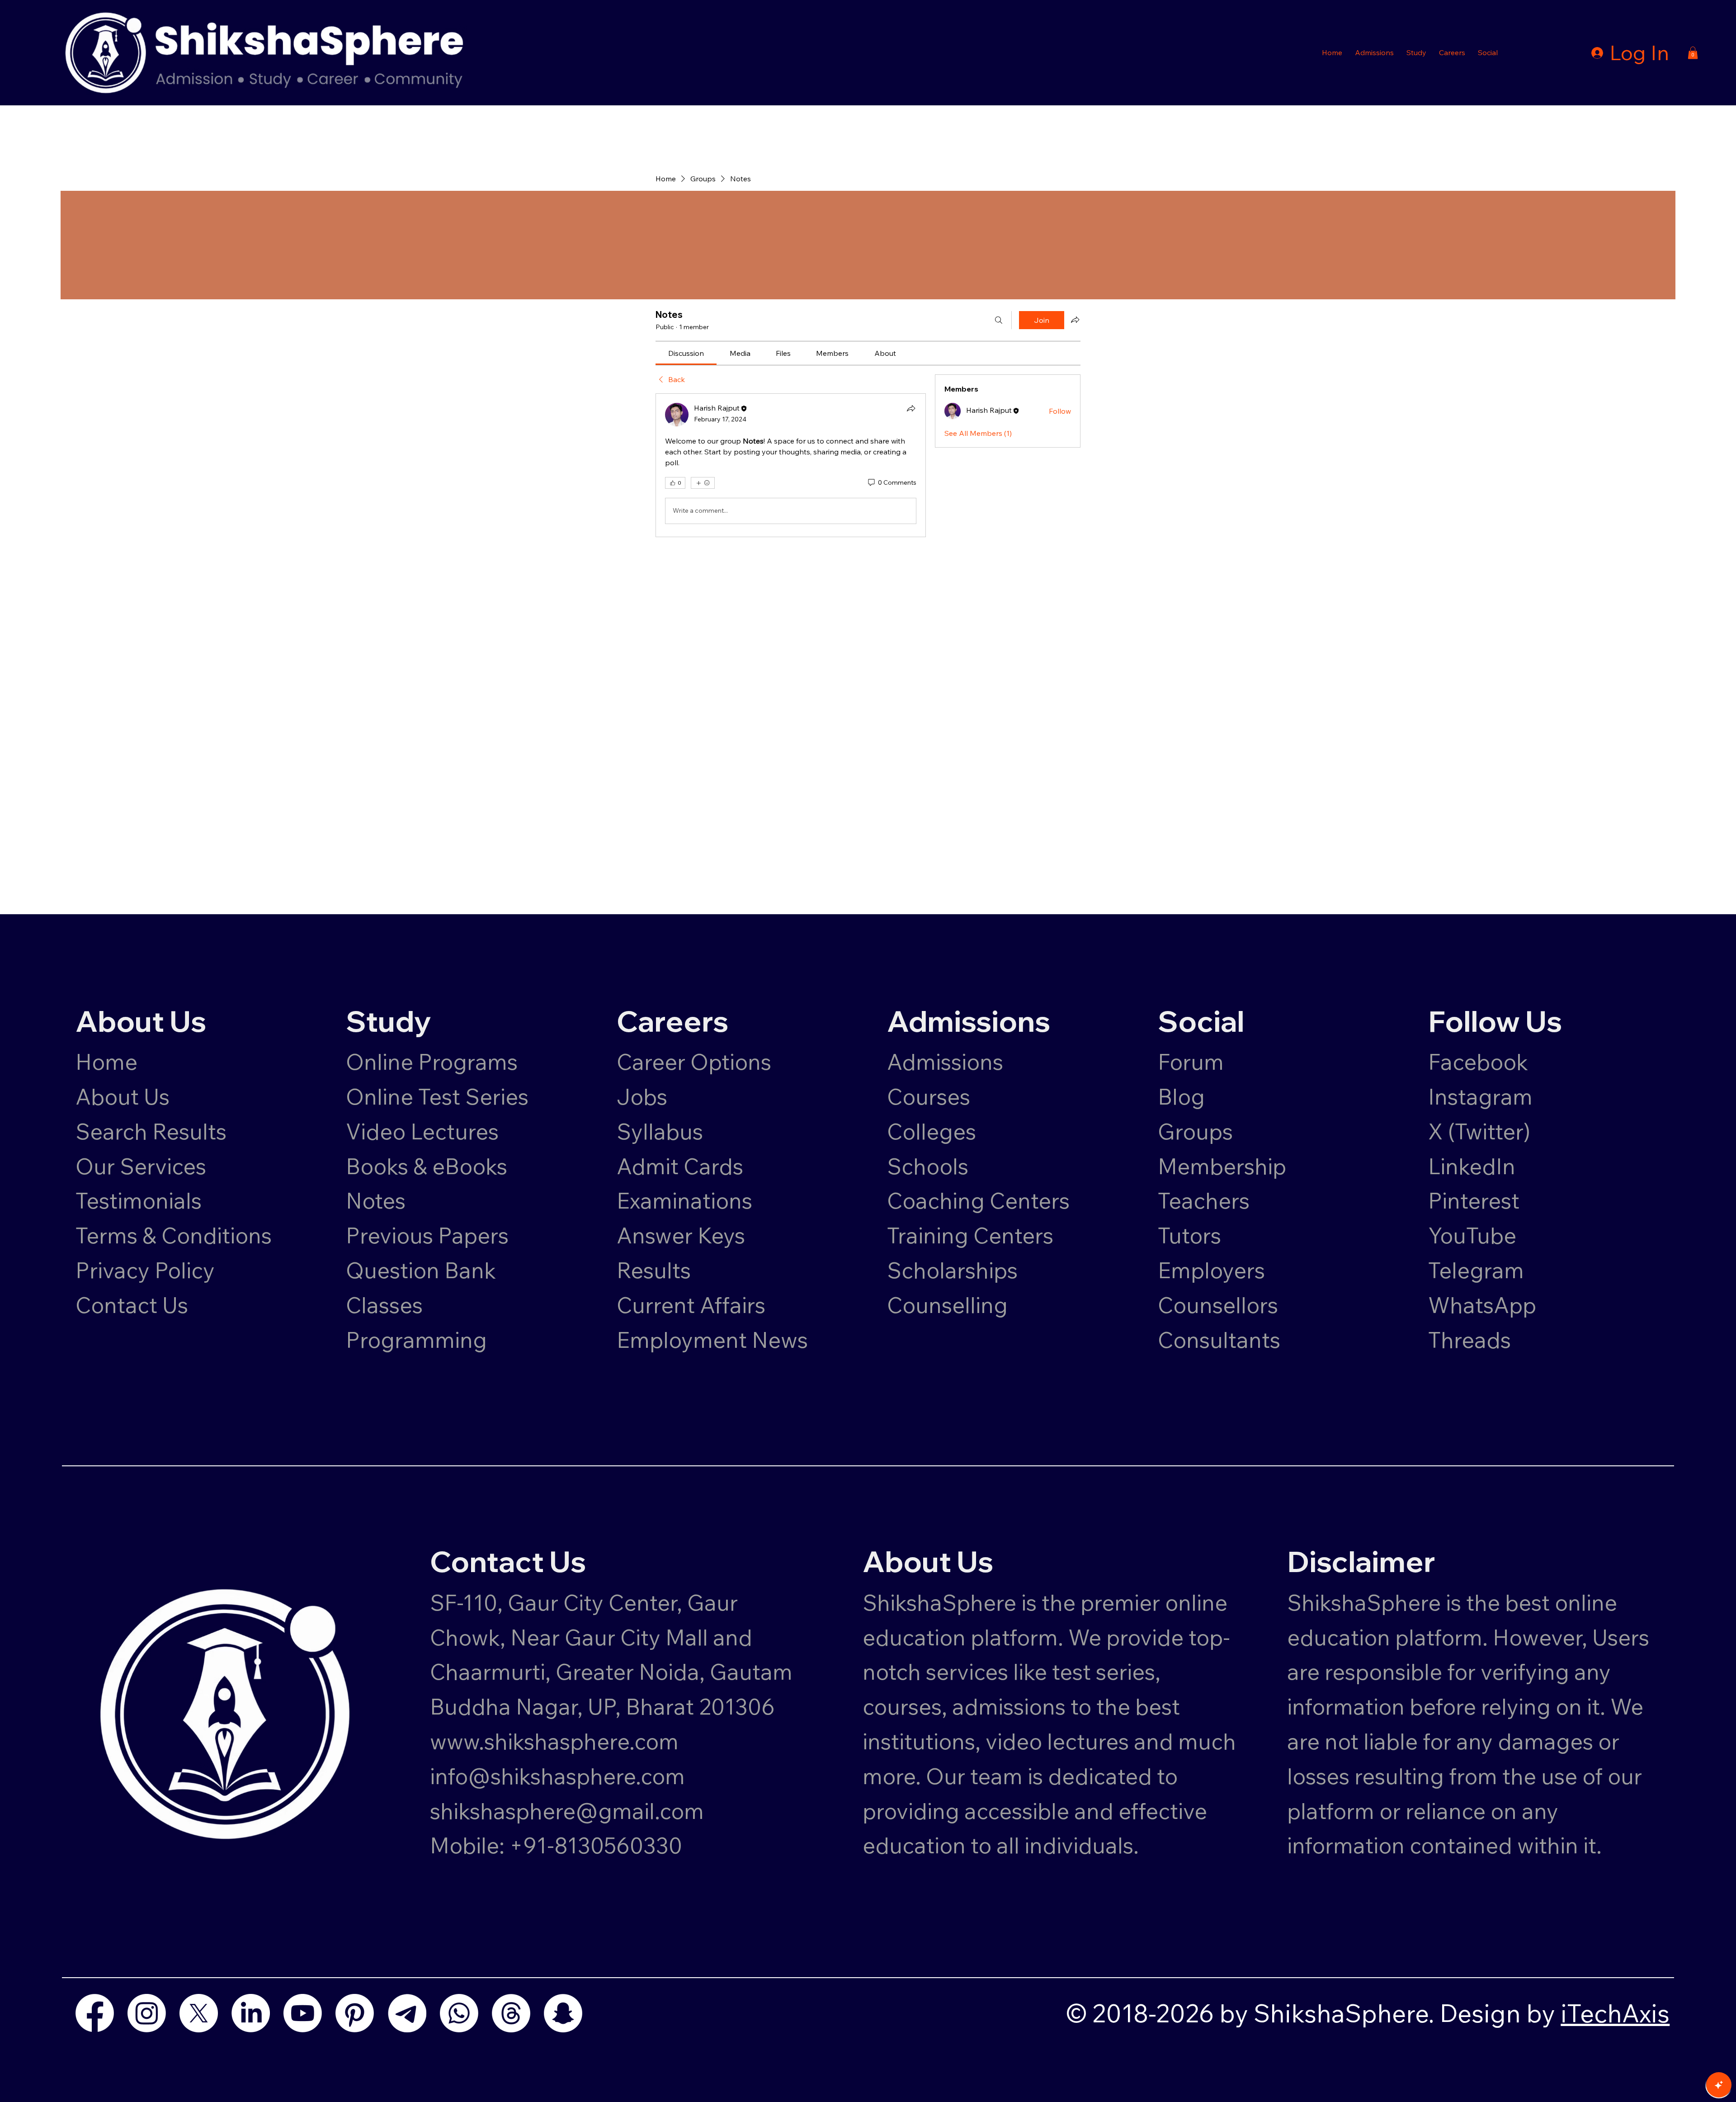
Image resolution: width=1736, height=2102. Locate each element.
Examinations (684, 1200)
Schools (928, 1166)
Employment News (712, 1340)
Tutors (1189, 1235)
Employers (1211, 1270)
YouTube (1472, 1235)
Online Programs (432, 1062)
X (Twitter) (1479, 1131)
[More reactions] (703, 483)
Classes (387, 1305)
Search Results (151, 1131)
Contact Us (132, 1305)
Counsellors (1218, 1305)
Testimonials (139, 1200)
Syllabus (660, 1131)
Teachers (1204, 1200)
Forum (1191, 1062)
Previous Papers (427, 1235)
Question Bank (421, 1270)
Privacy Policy (145, 1270)
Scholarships (952, 1270)
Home (106, 1062)
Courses (929, 1096)
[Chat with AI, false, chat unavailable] (1719, 2085)
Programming (416, 1340)
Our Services (141, 1166)
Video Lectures (422, 1131)
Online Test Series (437, 1096)
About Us (123, 1096)
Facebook (1478, 1062)
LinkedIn (1472, 1166)
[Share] (911, 408)
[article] (791, 465)
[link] (686, 353)
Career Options (694, 1062)
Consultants (1219, 1340)
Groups (1195, 1131)
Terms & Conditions (174, 1235)
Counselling (947, 1305)
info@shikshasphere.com (557, 1776)
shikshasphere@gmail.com (567, 1811)
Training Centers (970, 1235)
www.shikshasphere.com (554, 1741)
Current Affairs (691, 1305)
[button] (1374, 52)
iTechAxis (1615, 2013)
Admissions (948, 1062)
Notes (376, 1200)
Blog (1181, 1096)
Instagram (1480, 1096)
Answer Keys (681, 1235)
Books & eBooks (427, 1166)
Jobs (642, 1096)
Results (654, 1270)
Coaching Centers (978, 1200)
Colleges (932, 1131)
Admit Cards (680, 1166)
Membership (1222, 1166)
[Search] (999, 320)
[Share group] (1075, 320)
